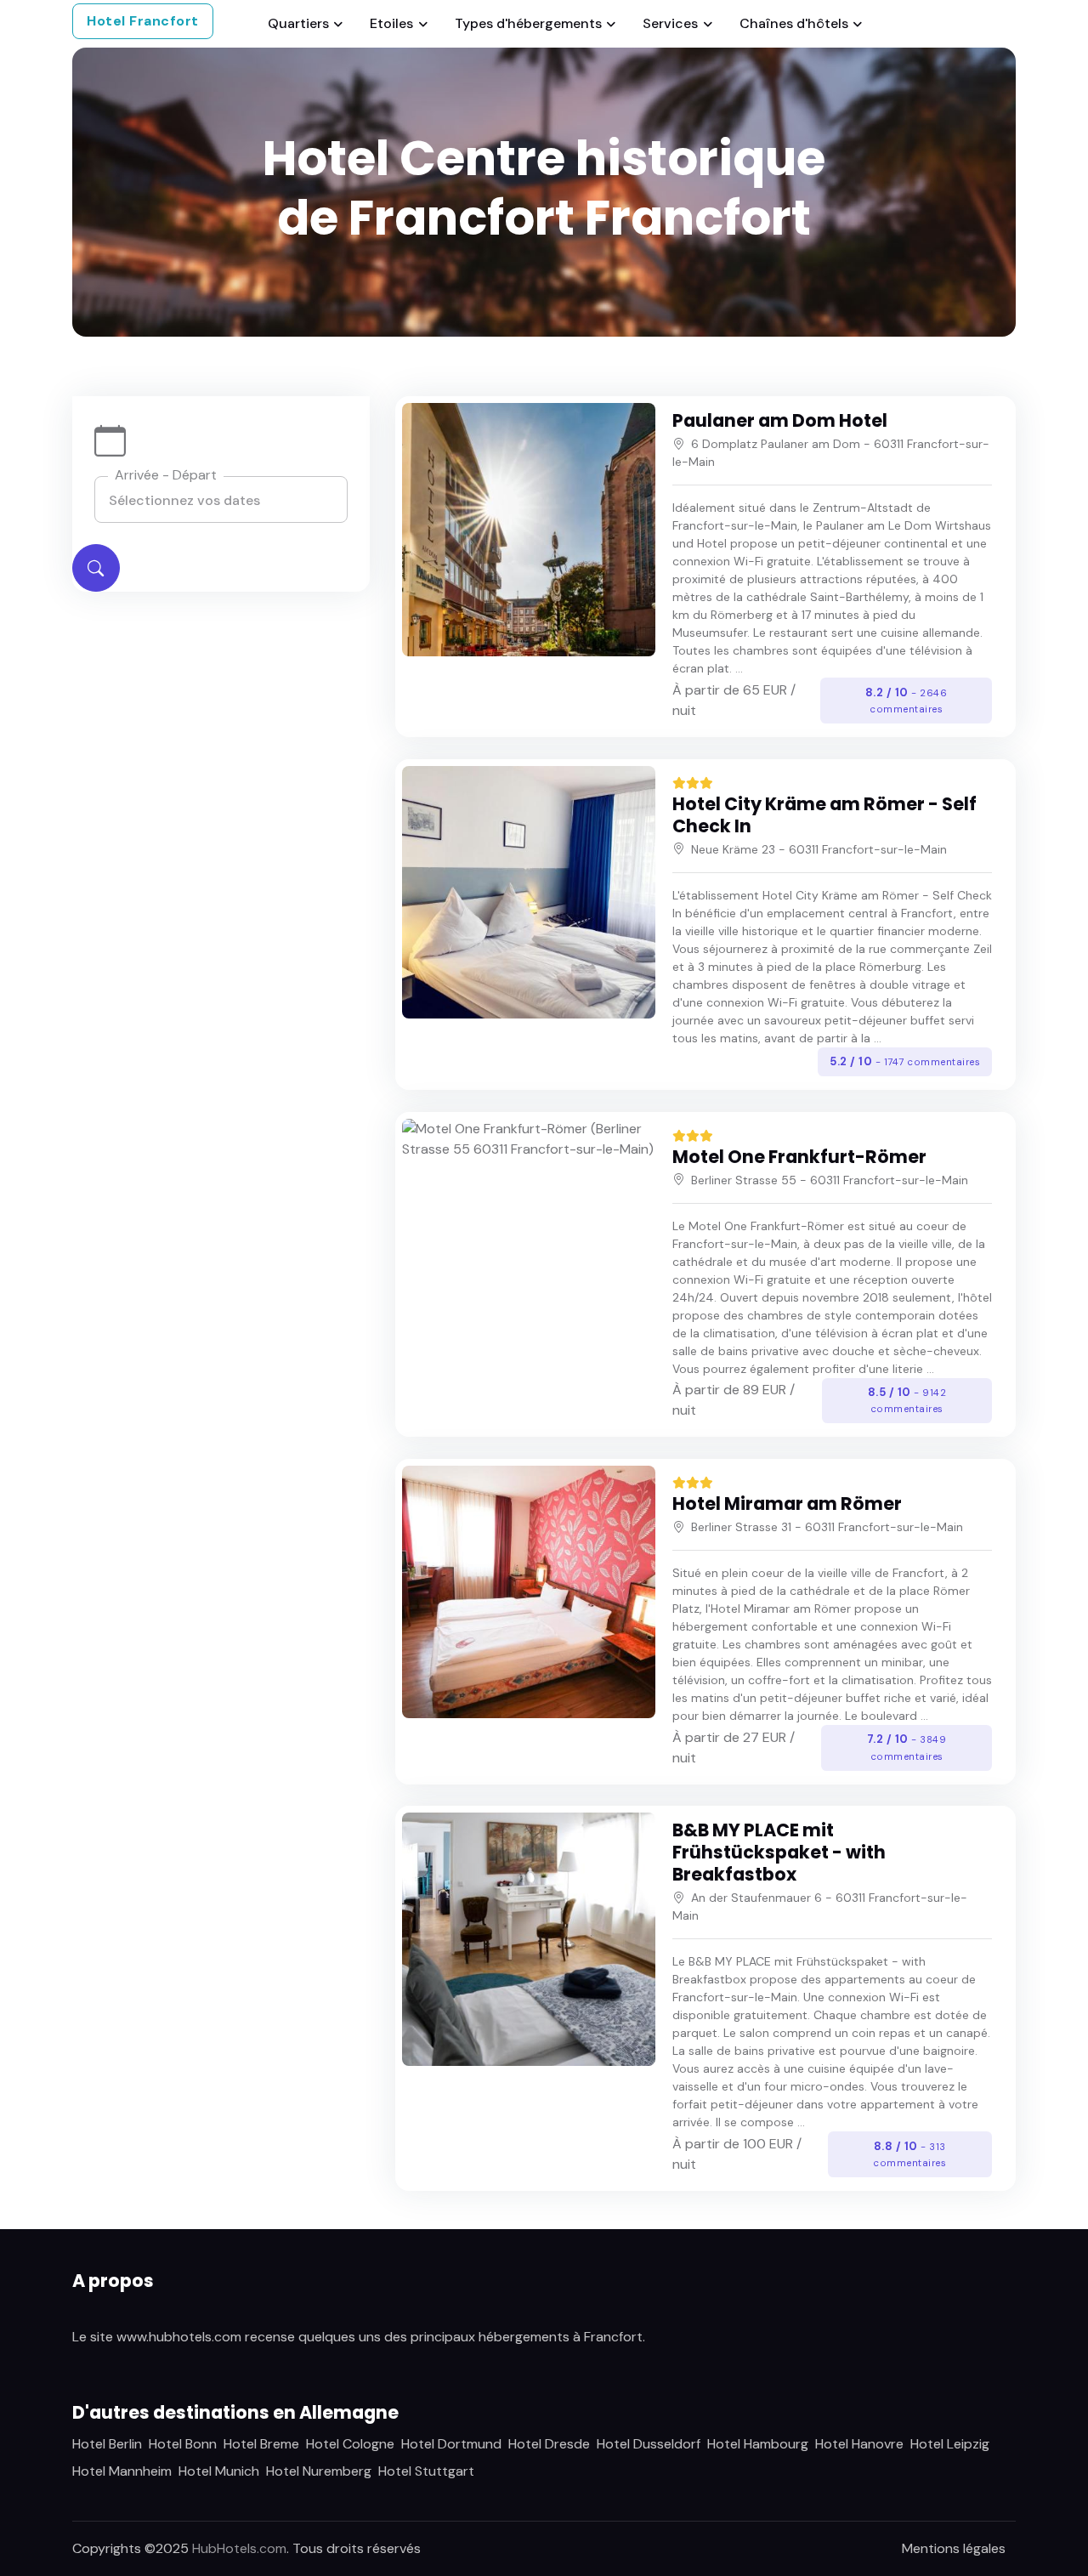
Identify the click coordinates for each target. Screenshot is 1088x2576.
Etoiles (391, 23)
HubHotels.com (239, 2548)
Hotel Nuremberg (319, 2471)
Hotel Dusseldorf (649, 2444)
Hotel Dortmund (451, 2444)
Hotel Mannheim (122, 2471)
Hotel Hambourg (758, 2444)
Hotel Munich (219, 2471)
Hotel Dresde (549, 2444)
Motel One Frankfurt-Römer (799, 1157)
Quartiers (298, 23)
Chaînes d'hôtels (794, 23)
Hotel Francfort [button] (143, 21)
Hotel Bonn (183, 2444)
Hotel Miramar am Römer (787, 1504)
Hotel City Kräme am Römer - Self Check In (824, 815)
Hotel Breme (261, 2444)
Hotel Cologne (350, 2444)
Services (670, 23)
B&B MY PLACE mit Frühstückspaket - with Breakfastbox (779, 1852)
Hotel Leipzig (950, 2444)
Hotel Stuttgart (426, 2471)
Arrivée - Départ (166, 475)
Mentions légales (954, 2548)
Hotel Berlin (107, 2444)
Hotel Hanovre (859, 2444)
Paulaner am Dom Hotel (780, 420)
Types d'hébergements (528, 23)
